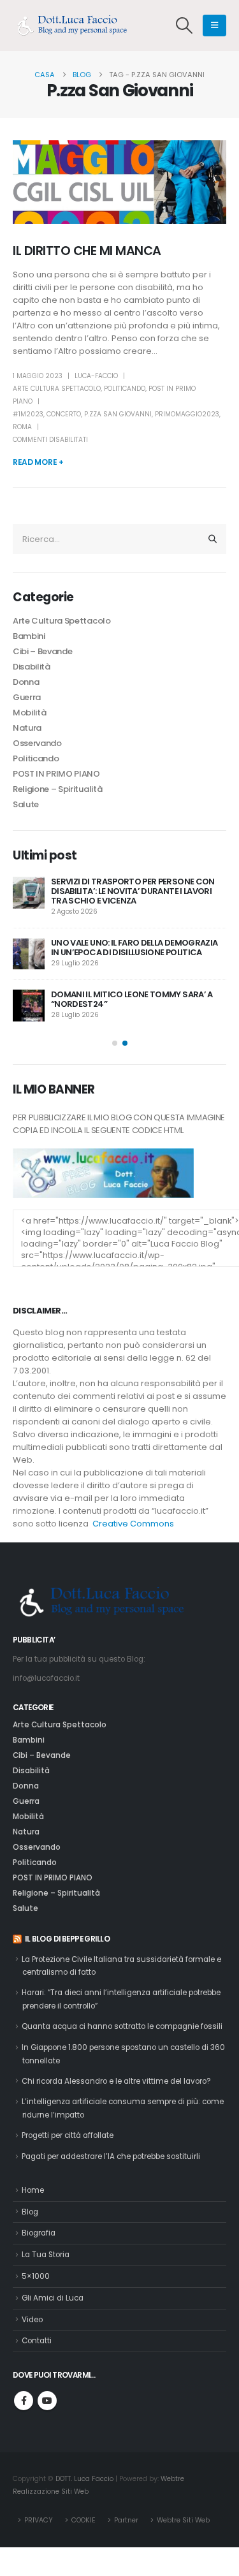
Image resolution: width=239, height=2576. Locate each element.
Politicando (125, 389)
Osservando (37, 743)
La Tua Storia (46, 2255)
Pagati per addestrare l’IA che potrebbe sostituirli (111, 2156)
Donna (26, 682)
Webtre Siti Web (183, 2520)
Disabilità (32, 667)
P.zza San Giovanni (118, 414)
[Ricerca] (213, 539)
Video (32, 2320)
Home (33, 2190)
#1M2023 (28, 414)
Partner (126, 2520)
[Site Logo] (76, 26)
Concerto (64, 414)
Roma (22, 427)
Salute (26, 804)
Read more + (38, 462)
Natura (27, 728)
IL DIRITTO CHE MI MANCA (87, 251)
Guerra (27, 697)
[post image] (119, 182)
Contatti (37, 2341)
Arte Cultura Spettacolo (57, 389)
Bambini (29, 636)
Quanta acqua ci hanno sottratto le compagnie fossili (122, 2026)
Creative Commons (133, 1524)
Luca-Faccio (96, 376)
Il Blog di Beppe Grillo (67, 1939)
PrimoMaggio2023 (187, 414)
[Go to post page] (29, 893)
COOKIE (83, 2520)
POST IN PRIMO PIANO (56, 774)
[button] (185, 26)
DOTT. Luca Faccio (84, 2479)
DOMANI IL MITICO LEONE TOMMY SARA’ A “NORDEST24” (132, 999)
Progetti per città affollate (68, 2135)
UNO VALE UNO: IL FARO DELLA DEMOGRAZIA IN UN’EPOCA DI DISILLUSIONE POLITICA (134, 948)
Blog (30, 2212)
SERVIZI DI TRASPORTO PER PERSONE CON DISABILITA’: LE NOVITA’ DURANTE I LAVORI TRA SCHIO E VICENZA (133, 891)
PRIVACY (39, 2520)
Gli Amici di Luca (53, 2298)
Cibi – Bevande (42, 651)
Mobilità (29, 713)
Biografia (39, 2233)
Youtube (47, 2401)
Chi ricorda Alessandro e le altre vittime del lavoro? (116, 2081)
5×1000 (36, 2276)
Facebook (24, 2401)
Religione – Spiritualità (57, 789)
